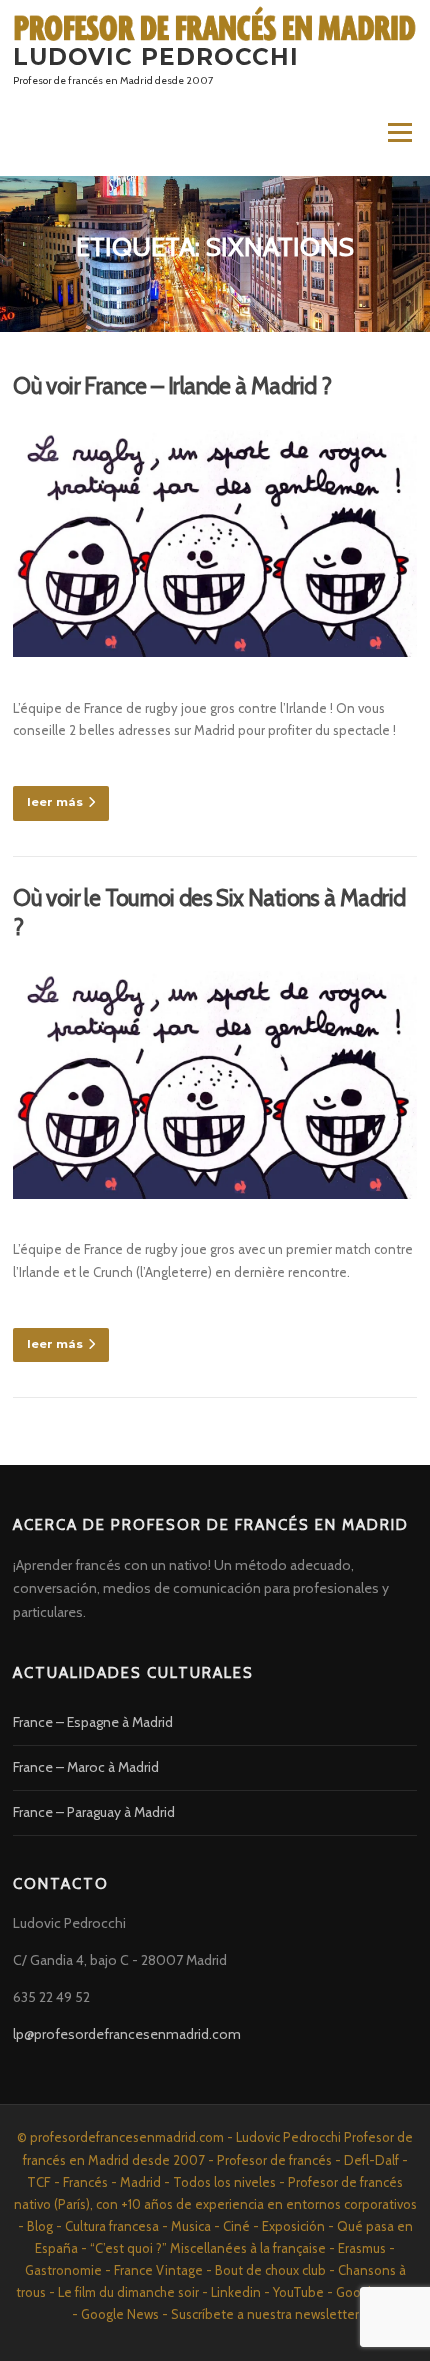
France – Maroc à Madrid (86, 1767)
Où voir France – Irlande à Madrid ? (172, 386)
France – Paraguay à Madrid (94, 1812)
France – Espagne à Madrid (93, 1722)
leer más (55, 802)
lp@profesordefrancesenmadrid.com (127, 2034)
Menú (399, 133)
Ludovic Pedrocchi (156, 57)
